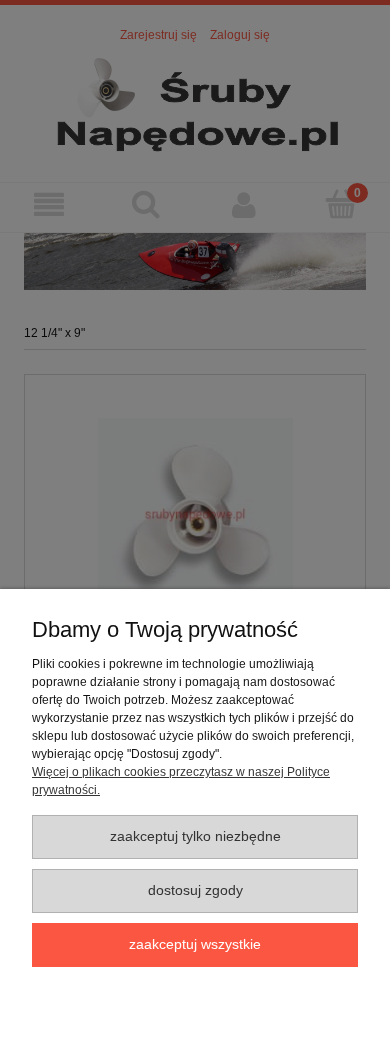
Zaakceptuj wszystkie (195, 944)
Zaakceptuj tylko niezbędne (195, 836)
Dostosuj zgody (195, 890)
